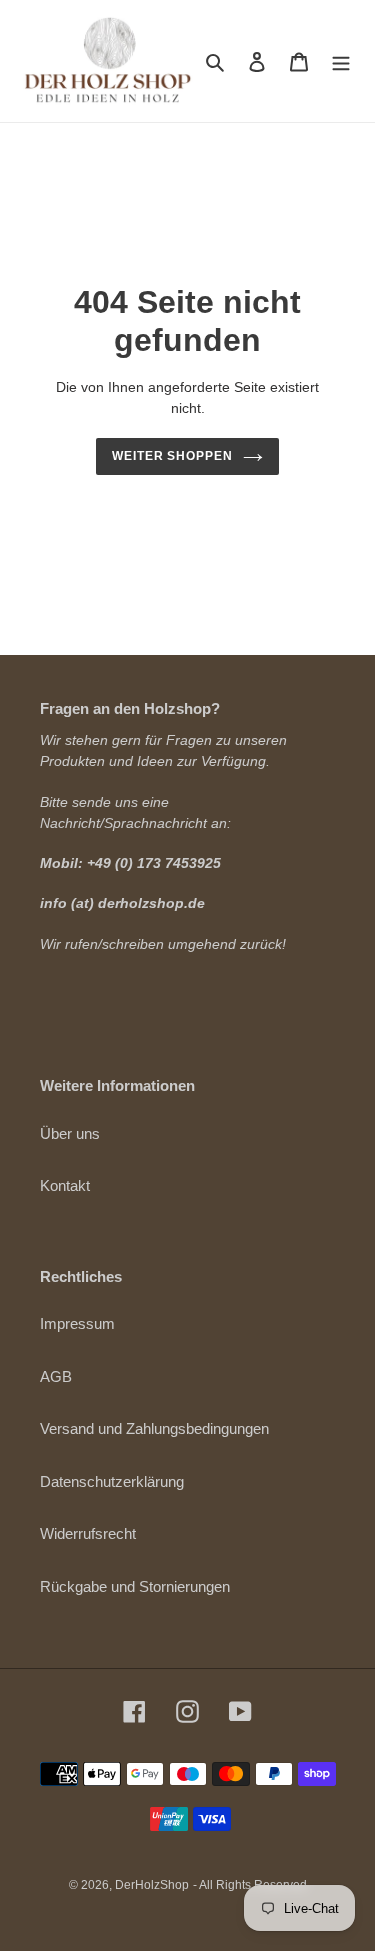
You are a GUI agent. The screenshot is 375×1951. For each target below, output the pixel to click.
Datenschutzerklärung (112, 1481)
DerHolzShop (152, 1885)
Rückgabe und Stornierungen (135, 1586)
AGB (56, 1376)
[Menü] (341, 61)
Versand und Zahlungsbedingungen (154, 1428)
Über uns (70, 1133)
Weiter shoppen (173, 456)
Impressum (77, 1323)
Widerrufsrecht (88, 1533)
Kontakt (65, 1185)
